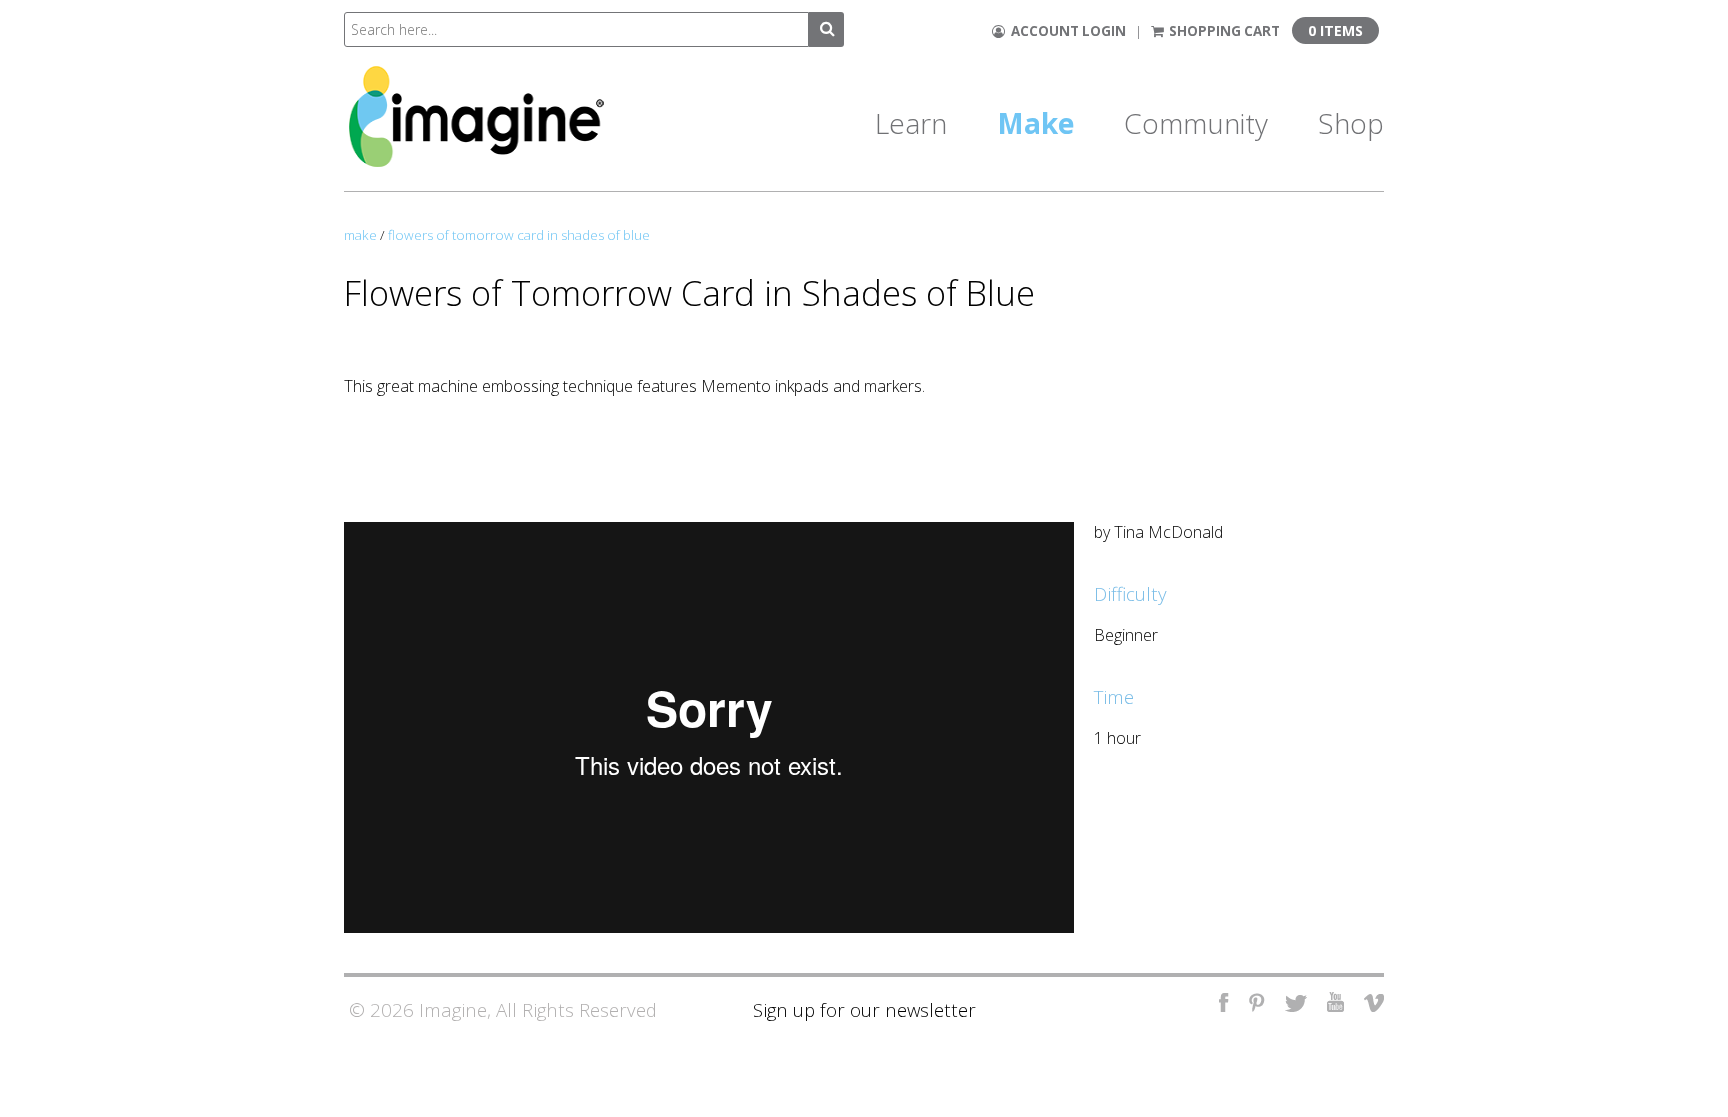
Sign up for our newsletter (864, 1009)
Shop (1351, 123)
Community (1196, 123)
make (360, 235)
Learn (911, 123)
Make (1035, 123)
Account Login (1065, 31)
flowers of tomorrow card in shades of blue (519, 235)
